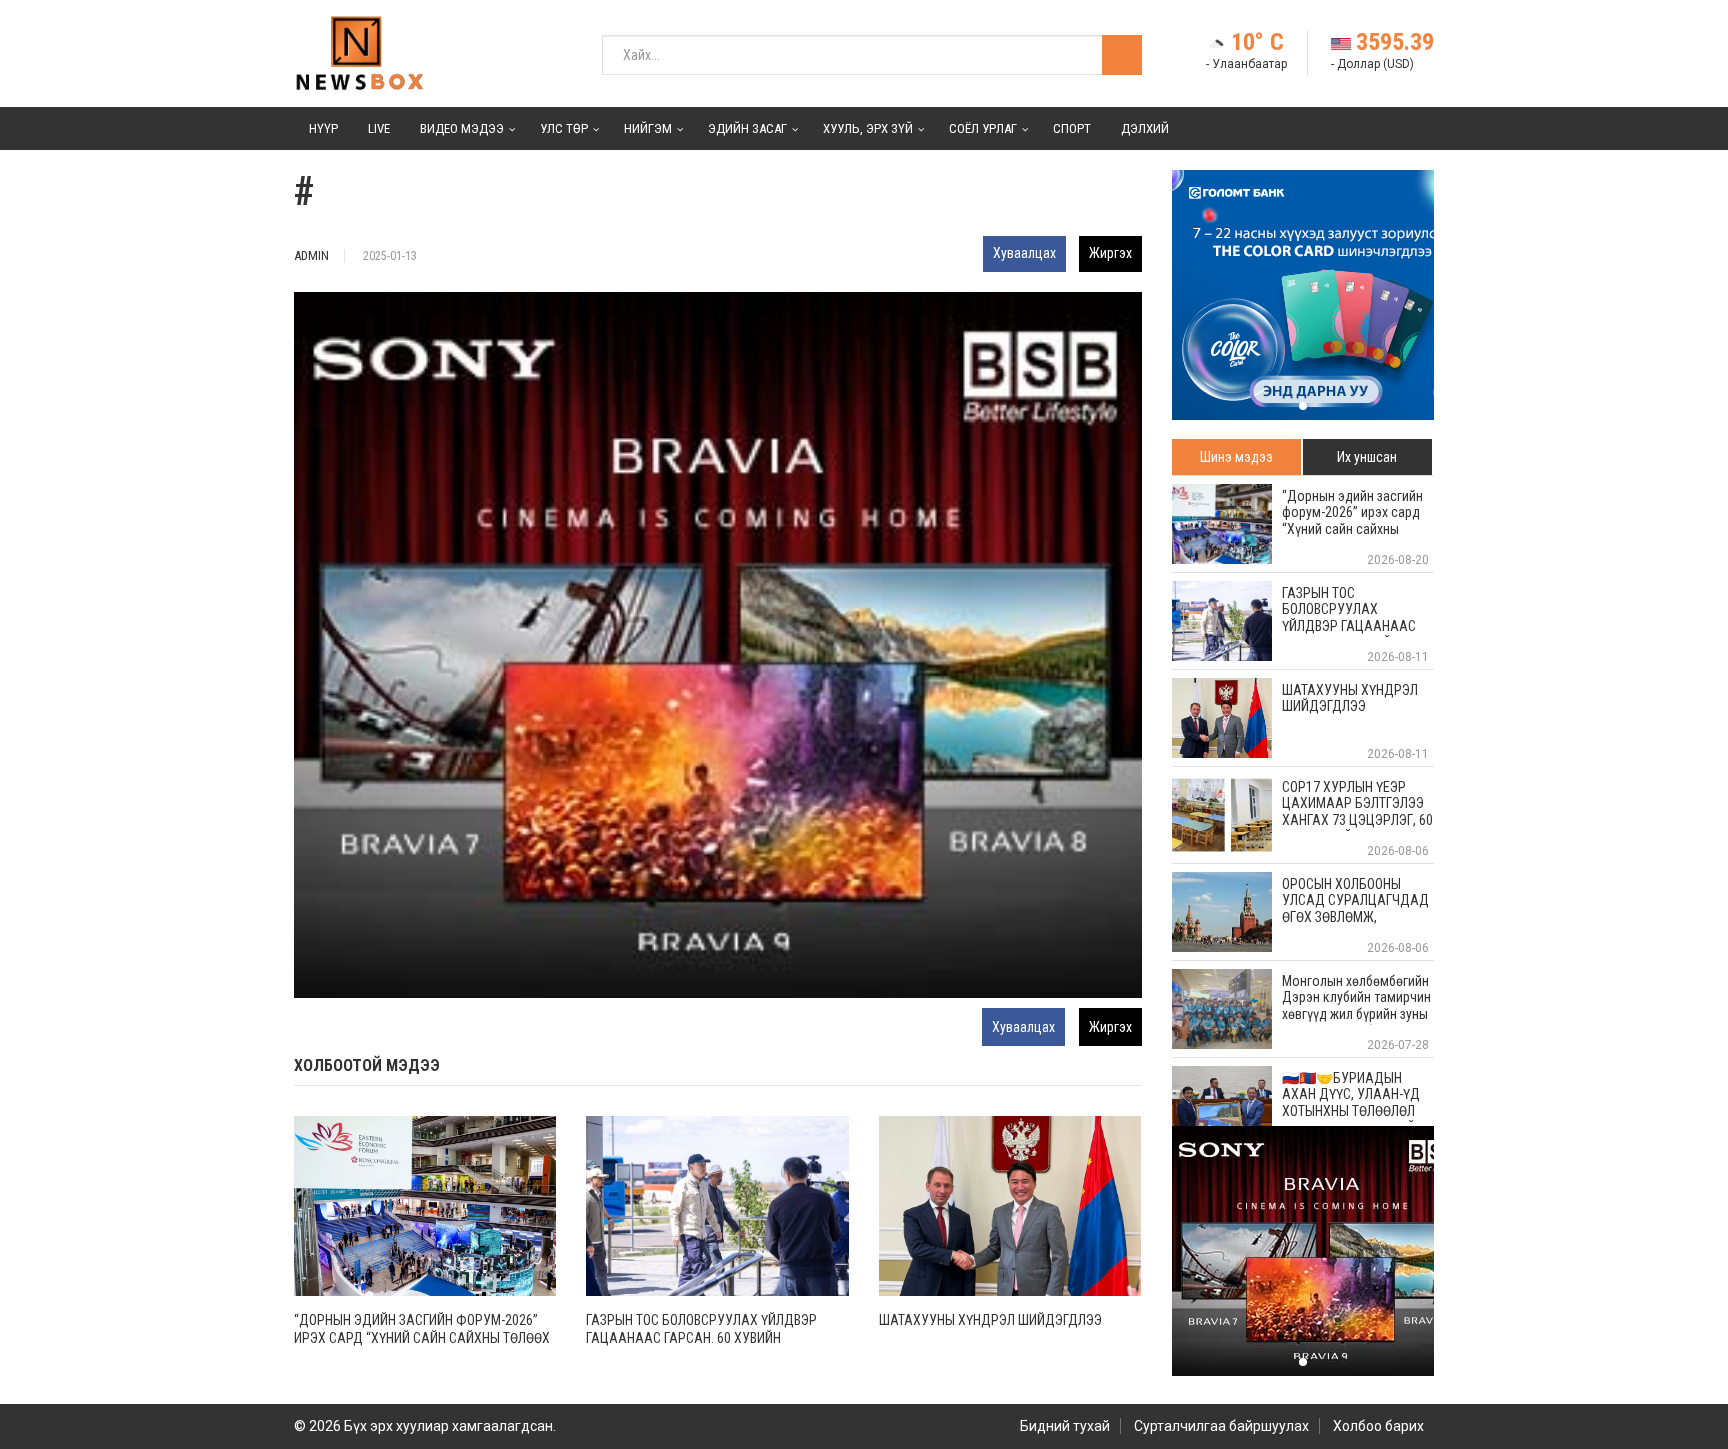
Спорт (1072, 128)
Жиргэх (1110, 253)
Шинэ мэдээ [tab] (1236, 457)
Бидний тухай (1065, 1426)
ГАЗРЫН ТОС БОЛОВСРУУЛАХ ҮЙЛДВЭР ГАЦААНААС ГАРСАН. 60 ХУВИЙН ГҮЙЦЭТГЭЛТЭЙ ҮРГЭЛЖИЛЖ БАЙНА (701, 1338)
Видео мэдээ (462, 128)
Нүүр (323, 128)
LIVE (379, 128)
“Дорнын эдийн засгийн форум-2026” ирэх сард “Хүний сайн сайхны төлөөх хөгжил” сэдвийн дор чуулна (422, 1338)
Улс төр (564, 128)
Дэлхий (1145, 128)
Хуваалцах (1024, 253)
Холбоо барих (1378, 1426)
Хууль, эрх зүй (868, 128)
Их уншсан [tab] (1367, 457)
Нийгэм (648, 128)
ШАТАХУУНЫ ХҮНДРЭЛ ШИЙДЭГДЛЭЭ (990, 1320)
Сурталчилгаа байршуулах (1221, 1426)
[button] (1303, 406)
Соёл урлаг (983, 128)
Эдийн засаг (747, 128)
